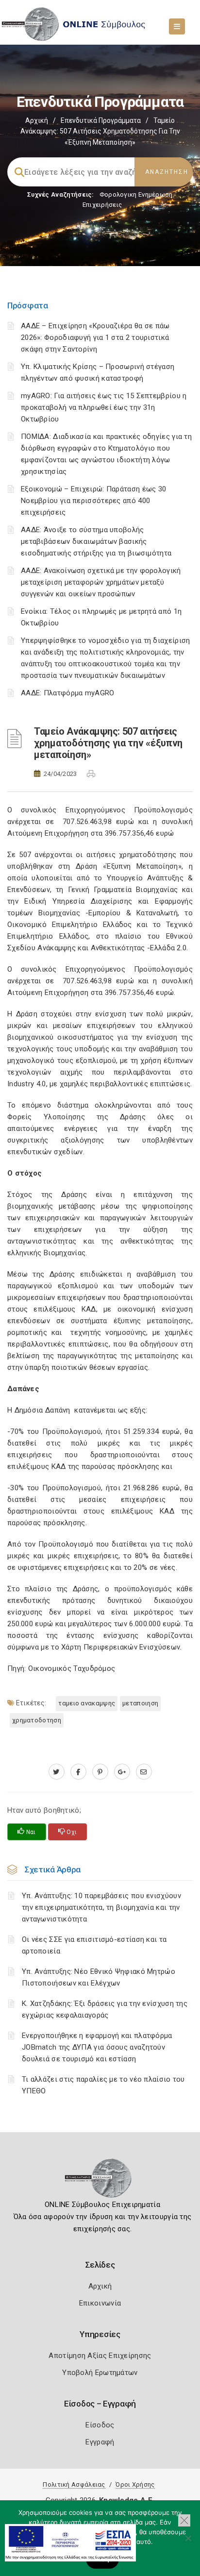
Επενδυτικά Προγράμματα (101, 120)
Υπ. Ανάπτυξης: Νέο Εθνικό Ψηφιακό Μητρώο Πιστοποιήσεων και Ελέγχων (99, 1977)
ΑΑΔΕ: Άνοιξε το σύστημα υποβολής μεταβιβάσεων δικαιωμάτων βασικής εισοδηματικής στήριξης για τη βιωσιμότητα (96, 541)
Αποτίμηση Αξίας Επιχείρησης (100, 2356)
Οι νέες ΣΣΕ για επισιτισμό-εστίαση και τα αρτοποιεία (94, 1945)
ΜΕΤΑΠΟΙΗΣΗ (140, 1703)
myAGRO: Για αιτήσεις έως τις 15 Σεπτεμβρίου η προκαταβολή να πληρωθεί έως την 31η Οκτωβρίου (104, 407)
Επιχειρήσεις (102, 205)
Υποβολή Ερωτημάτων (100, 2373)
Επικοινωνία (100, 2303)
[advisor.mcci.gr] (144, 1772)
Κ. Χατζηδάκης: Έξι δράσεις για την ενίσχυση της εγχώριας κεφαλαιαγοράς (105, 2009)
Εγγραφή (100, 2442)
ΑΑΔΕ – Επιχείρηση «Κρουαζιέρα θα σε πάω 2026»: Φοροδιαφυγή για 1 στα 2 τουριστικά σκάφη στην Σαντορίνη (95, 337)
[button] (184, 2520)
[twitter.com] (57, 1772)
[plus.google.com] (122, 1772)
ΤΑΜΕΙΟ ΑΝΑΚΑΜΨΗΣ (87, 1703)
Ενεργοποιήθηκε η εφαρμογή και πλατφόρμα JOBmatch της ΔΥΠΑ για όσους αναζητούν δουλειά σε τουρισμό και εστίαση (97, 2047)
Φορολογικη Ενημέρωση (136, 194)
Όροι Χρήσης (135, 2484)
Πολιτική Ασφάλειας (74, 2484)
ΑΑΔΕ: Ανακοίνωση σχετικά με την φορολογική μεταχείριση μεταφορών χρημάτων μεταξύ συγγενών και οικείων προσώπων (101, 582)
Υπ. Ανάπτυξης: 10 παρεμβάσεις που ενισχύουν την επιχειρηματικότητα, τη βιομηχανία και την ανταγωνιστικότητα (101, 1907)
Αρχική (37, 120)
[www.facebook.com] (78, 1772)
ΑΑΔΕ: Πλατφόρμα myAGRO (68, 693)
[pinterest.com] (100, 1772)
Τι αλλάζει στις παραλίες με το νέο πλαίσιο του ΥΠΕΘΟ (103, 2085)
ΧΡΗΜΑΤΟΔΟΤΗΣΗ (37, 1720)
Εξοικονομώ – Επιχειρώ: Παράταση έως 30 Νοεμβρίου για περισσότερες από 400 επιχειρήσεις (93, 501)
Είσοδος (100, 2425)
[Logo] (100, 2181)
